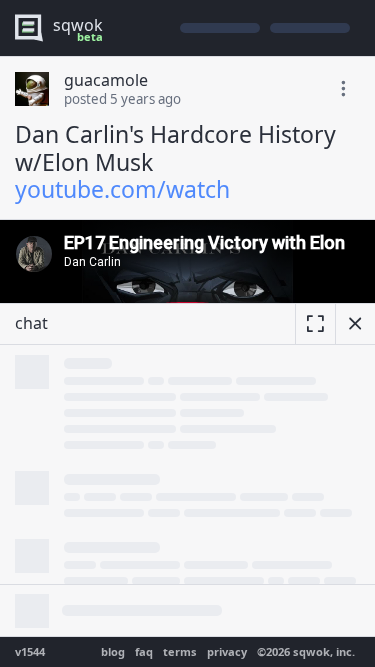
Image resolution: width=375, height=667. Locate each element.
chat (31, 323)
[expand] (315, 324)
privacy (227, 651)
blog (113, 651)
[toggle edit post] (343, 89)
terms (180, 651)
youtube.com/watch (122, 189)
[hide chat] (355, 324)
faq (144, 651)
